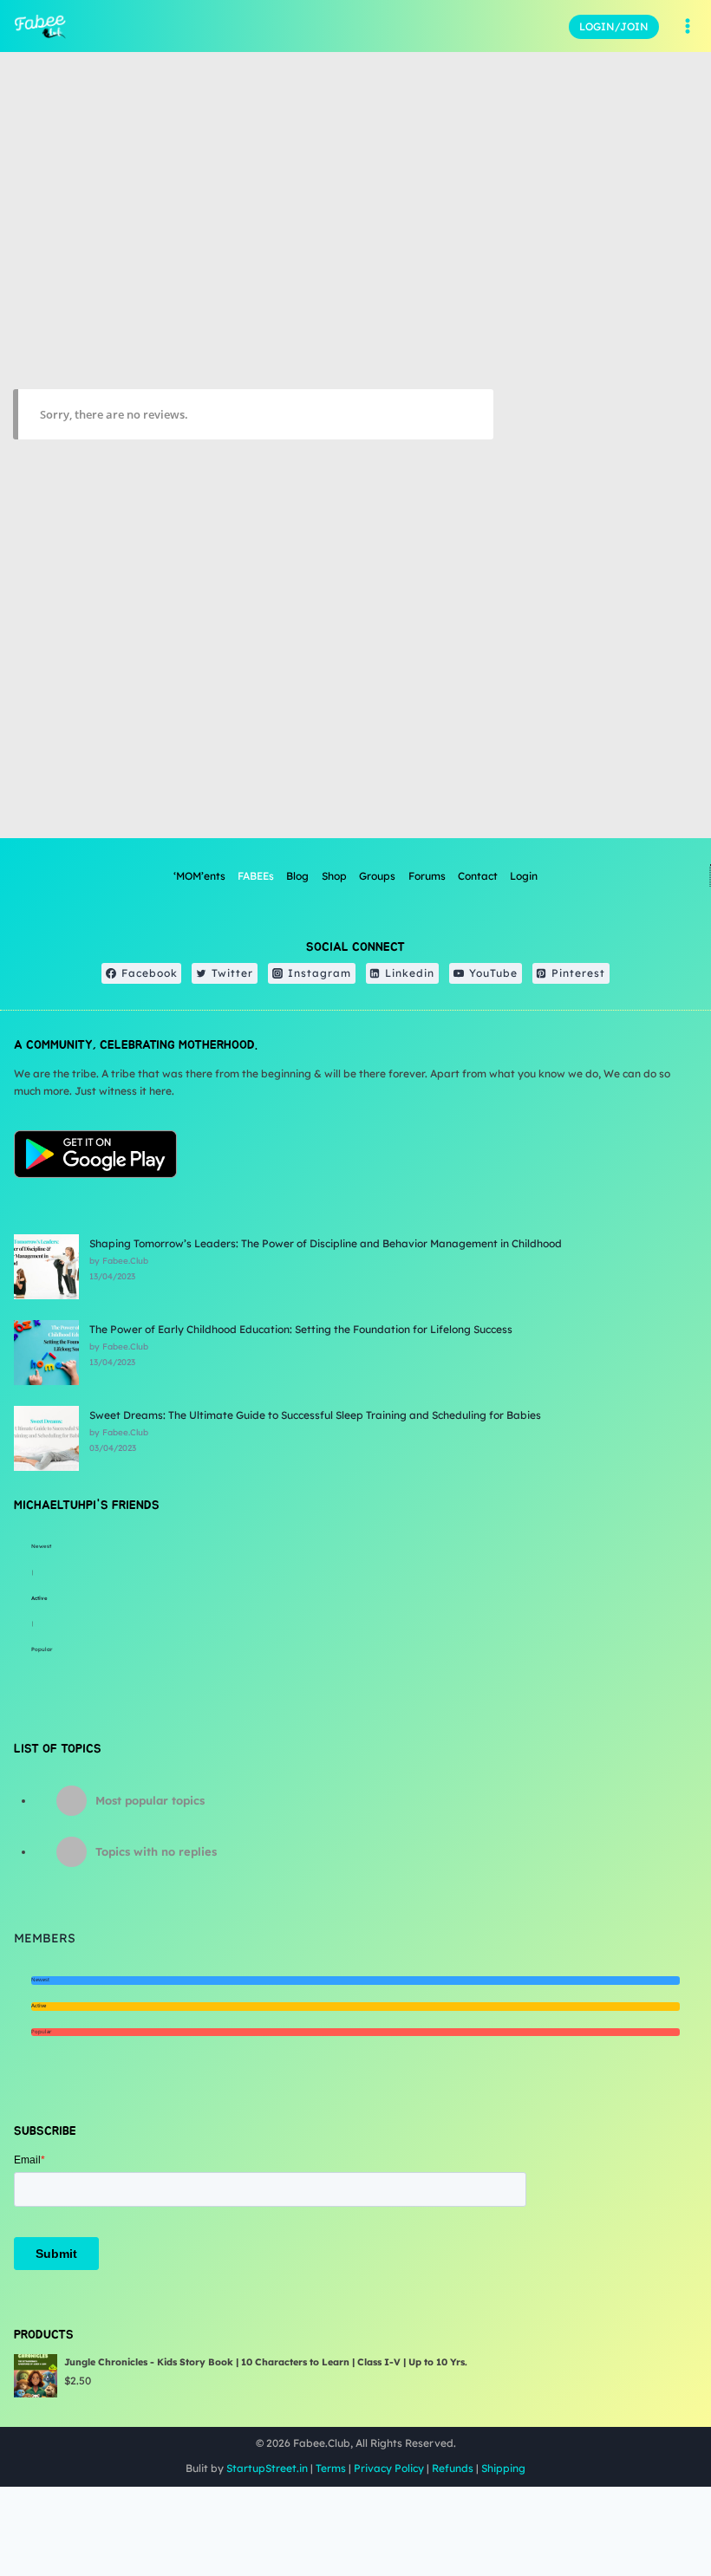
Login (524, 876)
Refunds (453, 2468)
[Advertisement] (602, 629)
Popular (42, 1649)
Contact (478, 876)
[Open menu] (687, 26)
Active (39, 1598)
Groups (377, 876)
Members (45, 1938)
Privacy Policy (389, 2468)
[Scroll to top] (654, 2506)
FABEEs (256, 876)
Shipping (503, 2468)
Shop (334, 876)
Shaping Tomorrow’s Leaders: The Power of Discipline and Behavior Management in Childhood (326, 1243)
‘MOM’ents (199, 876)
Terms (331, 2468)
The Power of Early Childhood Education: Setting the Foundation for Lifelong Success (301, 1329)
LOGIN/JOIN (614, 26)
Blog (297, 876)
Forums (427, 876)
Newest (41, 1546)
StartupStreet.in (267, 2468)
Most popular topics (150, 1800)
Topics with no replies (156, 1851)
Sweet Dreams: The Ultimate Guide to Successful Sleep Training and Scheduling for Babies (315, 1415)
